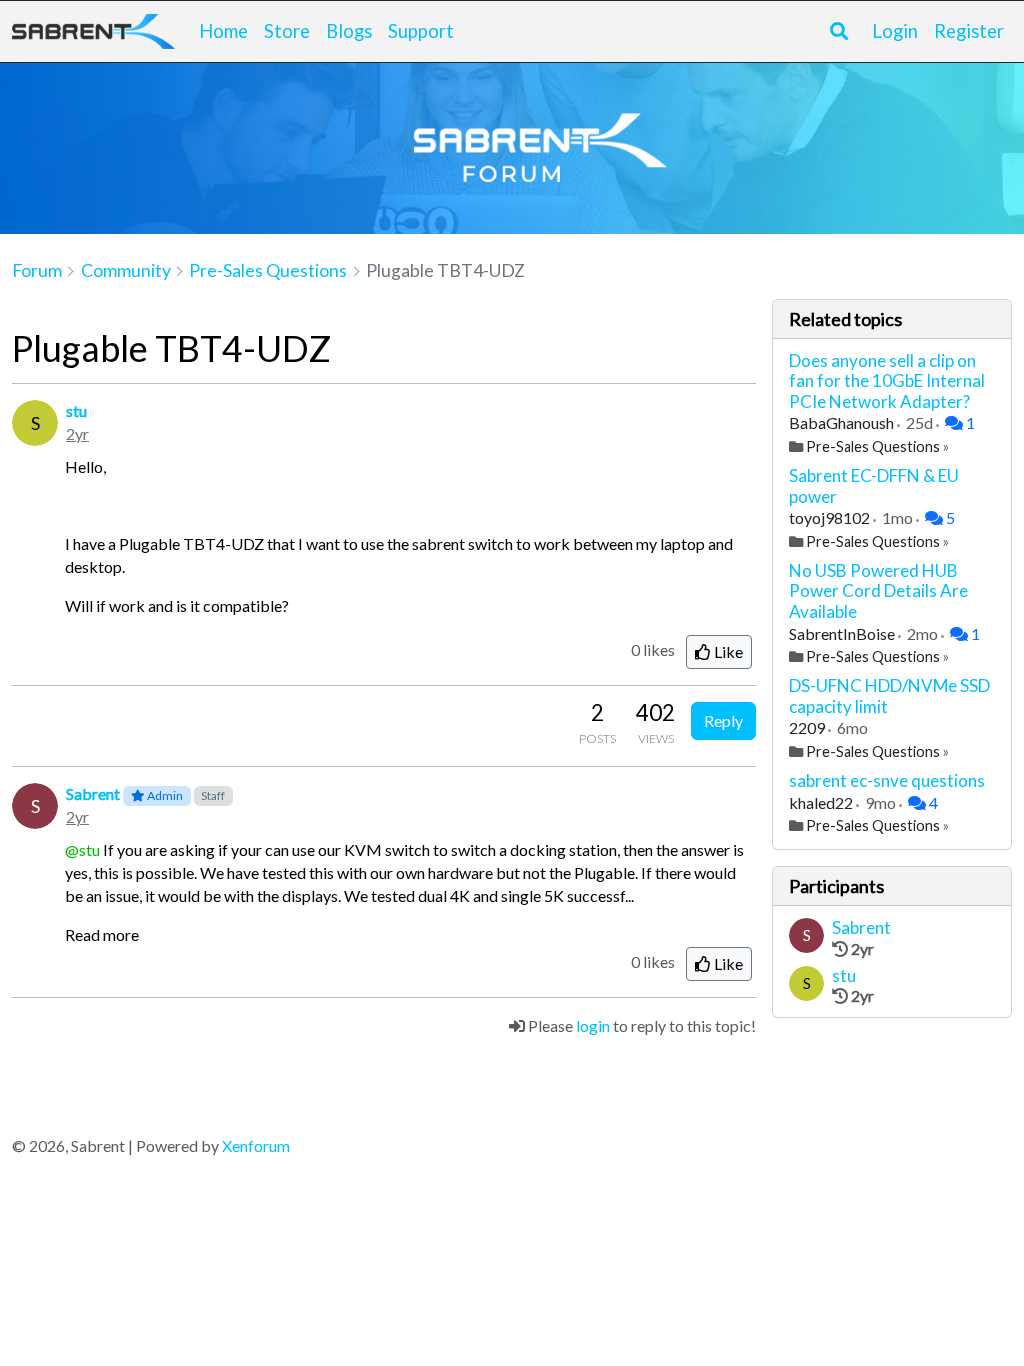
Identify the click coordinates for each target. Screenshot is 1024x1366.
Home (223, 31)
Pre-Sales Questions (873, 446)
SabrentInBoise (843, 633)
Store (287, 31)
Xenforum (256, 1145)
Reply (723, 720)
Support (421, 31)
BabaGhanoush (843, 422)
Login (895, 31)
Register (969, 31)
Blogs (349, 31)
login (593, 1025)
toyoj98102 (831, 517)
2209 (808, 727)
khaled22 (822, 802)
